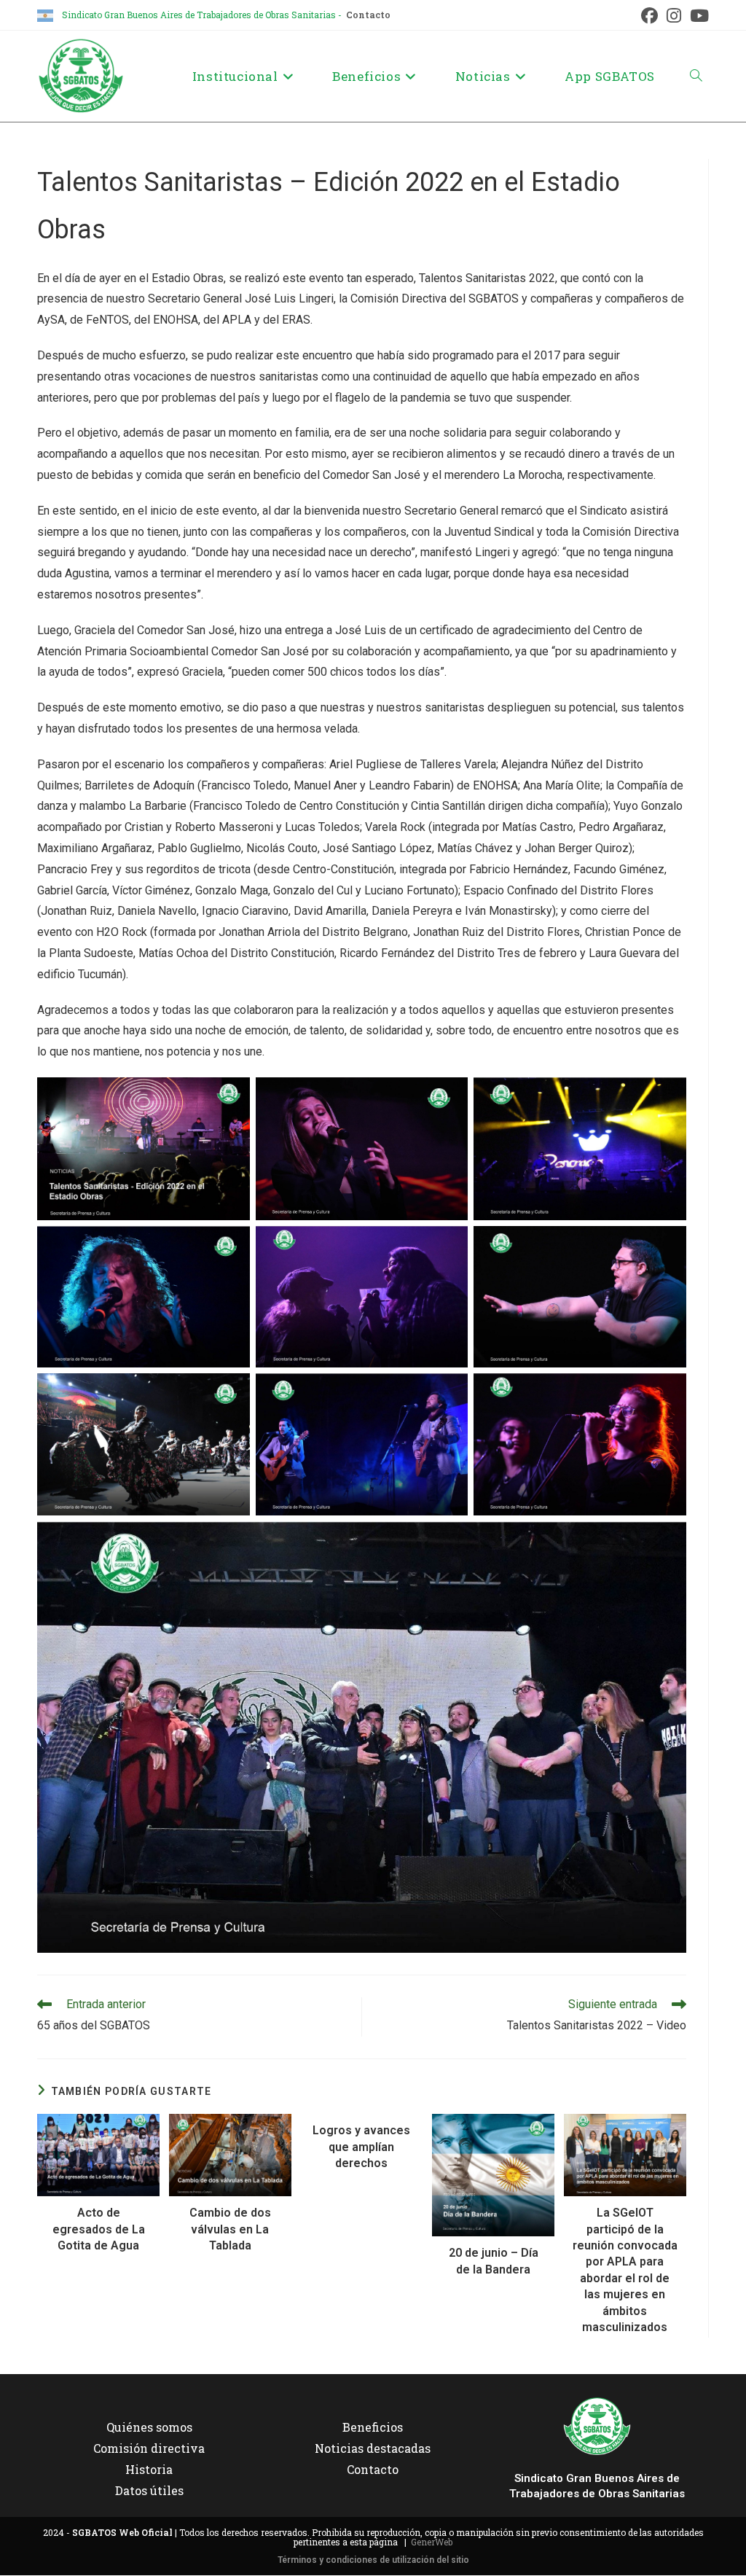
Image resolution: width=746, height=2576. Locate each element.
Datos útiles (149, 2490)
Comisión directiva (149, 2448)
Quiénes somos (149, 2427)
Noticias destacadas (373, 2448)
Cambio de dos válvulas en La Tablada (230, 2229)
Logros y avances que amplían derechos (361, 2147)
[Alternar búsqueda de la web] (696, 76)
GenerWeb (432, 2542)
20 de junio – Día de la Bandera (494, 2261)
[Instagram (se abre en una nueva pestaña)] (674, 16)
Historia (149, 2469)
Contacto (368, 15)
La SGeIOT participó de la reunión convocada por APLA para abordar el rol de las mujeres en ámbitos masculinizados (625, 2270)
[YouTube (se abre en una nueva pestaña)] (697, 16)
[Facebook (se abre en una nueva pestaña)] (649, 16)
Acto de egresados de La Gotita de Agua (99, 2229)
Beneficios (373, 2427)
